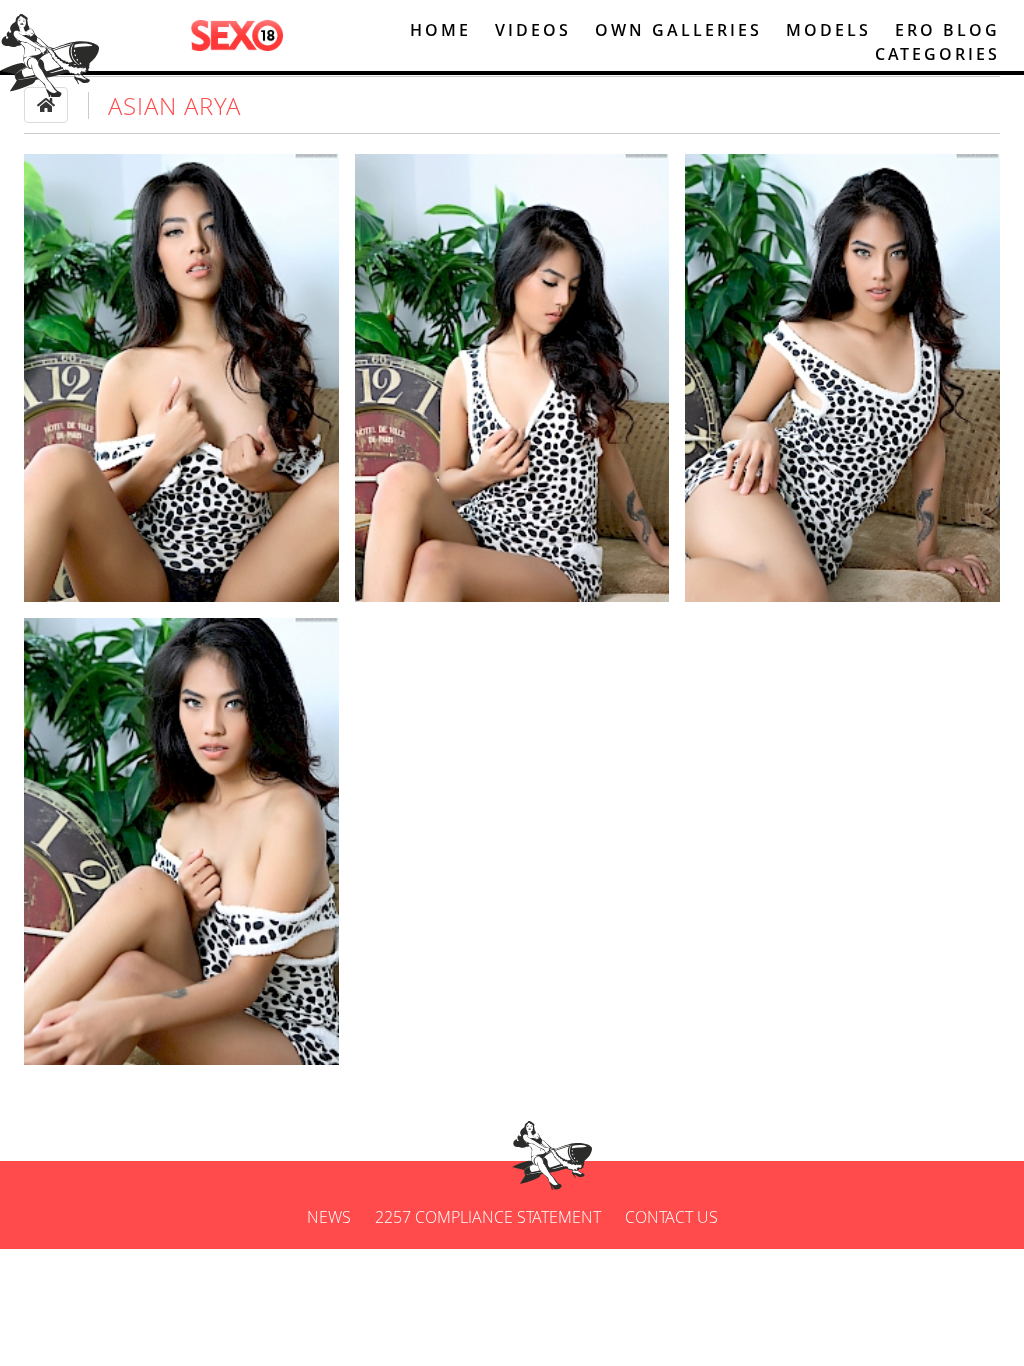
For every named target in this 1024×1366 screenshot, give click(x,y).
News (329, 1217)
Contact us (671, 1217)
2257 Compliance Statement (488, 1217)
